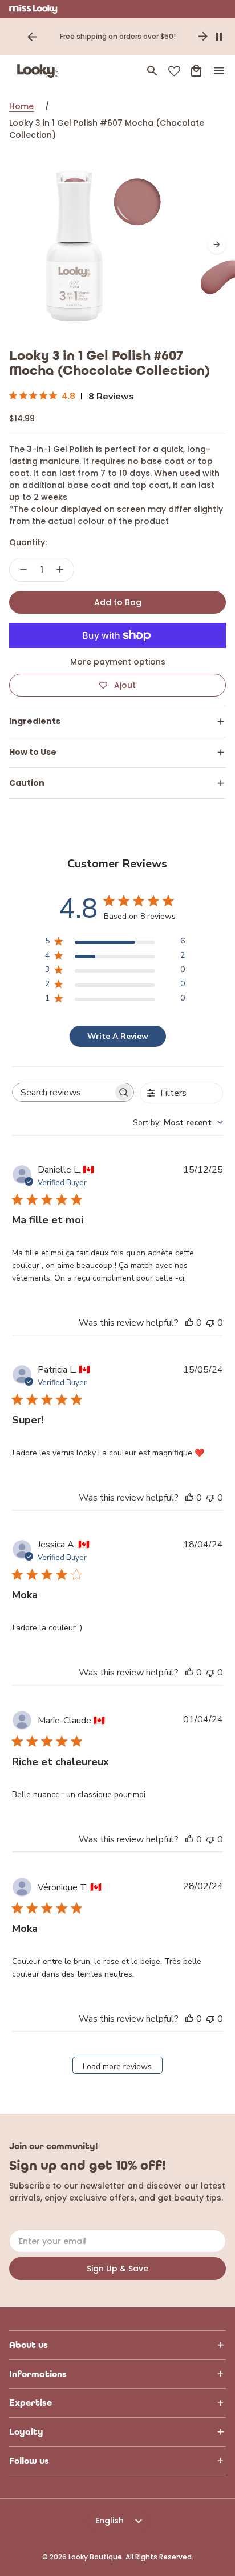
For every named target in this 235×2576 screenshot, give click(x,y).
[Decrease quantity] (23, 570)
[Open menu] (219, 71)
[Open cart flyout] (196, 71)
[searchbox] (63, 1093)
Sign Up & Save (117, 2269)
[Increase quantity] (60, 570)
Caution (27, 783)
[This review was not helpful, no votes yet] (210, 1323)
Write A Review (118, 1036)
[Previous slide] (32, 37)
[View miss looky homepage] (33, 9)
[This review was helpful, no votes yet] (189, 1323)
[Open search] (152, 71)
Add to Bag (118, 602)
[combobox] (178, 1123)
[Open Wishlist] (174, 71)
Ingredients (35, 721)
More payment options (118, 662)
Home (21, 106)
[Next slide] (203, 37)
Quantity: (28, 542)
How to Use (33, 752)
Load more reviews (117, 2067)
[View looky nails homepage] (40, 71)
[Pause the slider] (219, 37)
